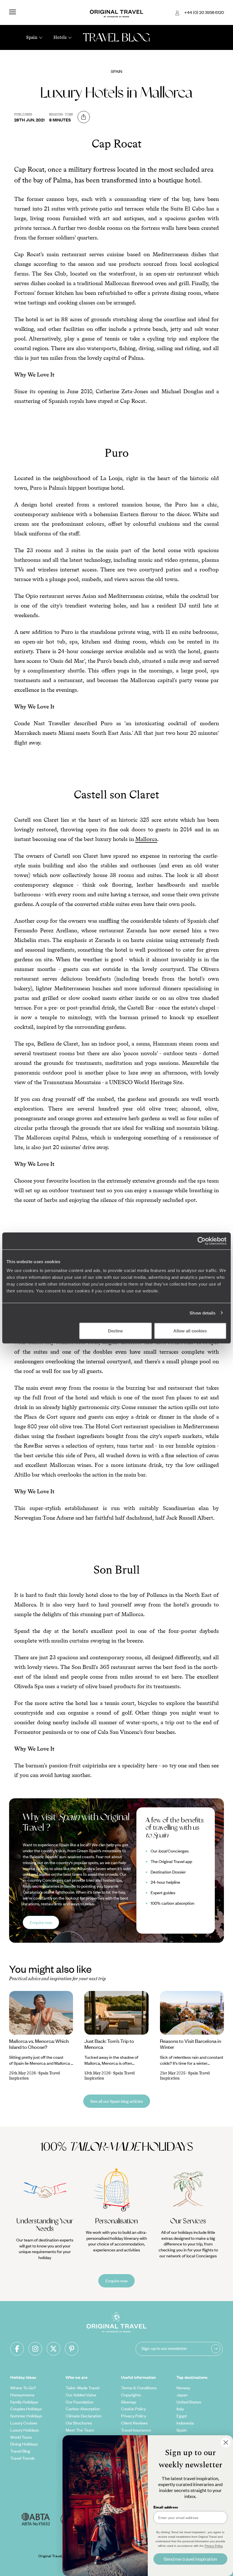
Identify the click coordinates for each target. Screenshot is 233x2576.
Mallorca (146, 839)
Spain (116, 71)
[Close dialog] (226, 2443)
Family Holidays (24, 2402)
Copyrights (131, 2395)
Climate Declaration (84, 2416)
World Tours (21, 2437)
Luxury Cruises (24, 2423)
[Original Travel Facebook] (17, 2349)
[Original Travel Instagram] (35, 2349)
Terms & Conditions (139, 2388)
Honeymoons (22, 2395)
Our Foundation (80, 2402)
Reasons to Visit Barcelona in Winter (191, 2044)
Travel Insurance (136, 2430)
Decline (115, 1331)
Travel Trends (22, 2458)
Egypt (182, 2416)
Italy (180, 2409)
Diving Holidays (24, 2444)
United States (189, 2402)
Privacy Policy (134, 2416)
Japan (182, 2395)
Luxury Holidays (25, 2430)
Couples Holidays (26, 2409)
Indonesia (185, 2423)
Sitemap (129, 2402)
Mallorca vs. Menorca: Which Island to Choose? (39, 2044)
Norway (183, 2388)
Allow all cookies (190, 1331)
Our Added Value (81, 2395)
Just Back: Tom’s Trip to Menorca (109, 2044)
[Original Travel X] (53, 2349)
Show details (202, 1313)
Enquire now (41, 1922)
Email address (166, 2507)
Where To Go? (23, 2388)
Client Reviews (134, 2423)
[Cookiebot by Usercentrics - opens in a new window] (202, 1241)
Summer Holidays (26, 2416)
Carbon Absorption (83, 2409)
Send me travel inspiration (190, 2559)
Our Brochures (79, 2423)
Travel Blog (20, 2451)
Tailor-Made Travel (83, 2388)
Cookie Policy (133, 2409)
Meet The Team (80, 2430)
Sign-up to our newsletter (164, 2348)
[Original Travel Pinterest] (72, 2349)
